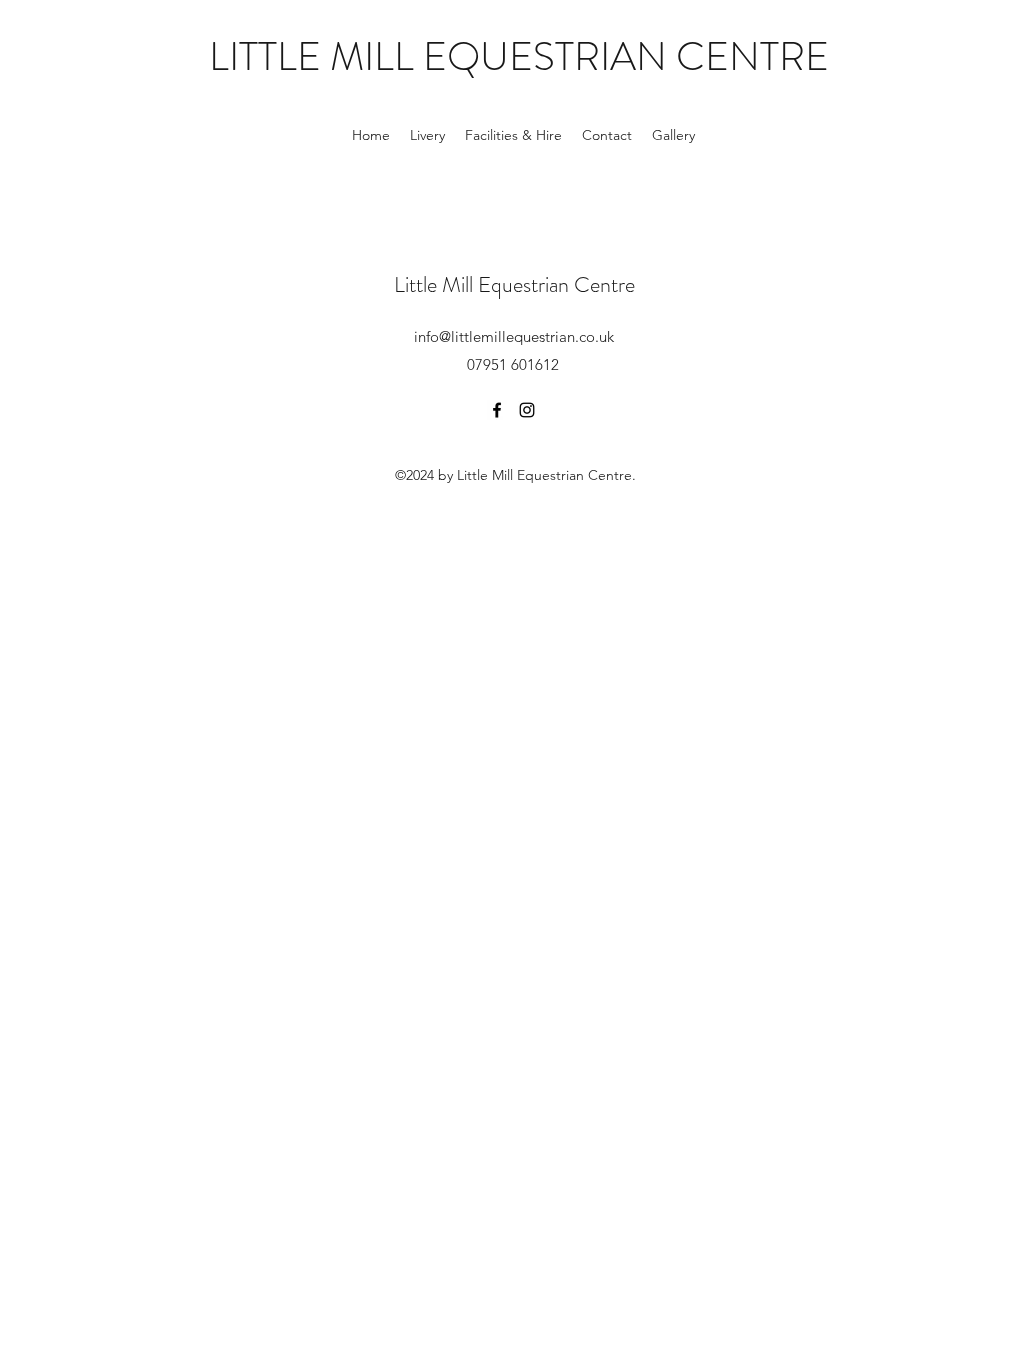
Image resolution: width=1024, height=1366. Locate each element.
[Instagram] (527, 410)
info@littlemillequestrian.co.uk (514, 336)
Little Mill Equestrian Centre (514, 284)
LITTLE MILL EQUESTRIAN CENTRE (519, 56)
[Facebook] (497, 410)
